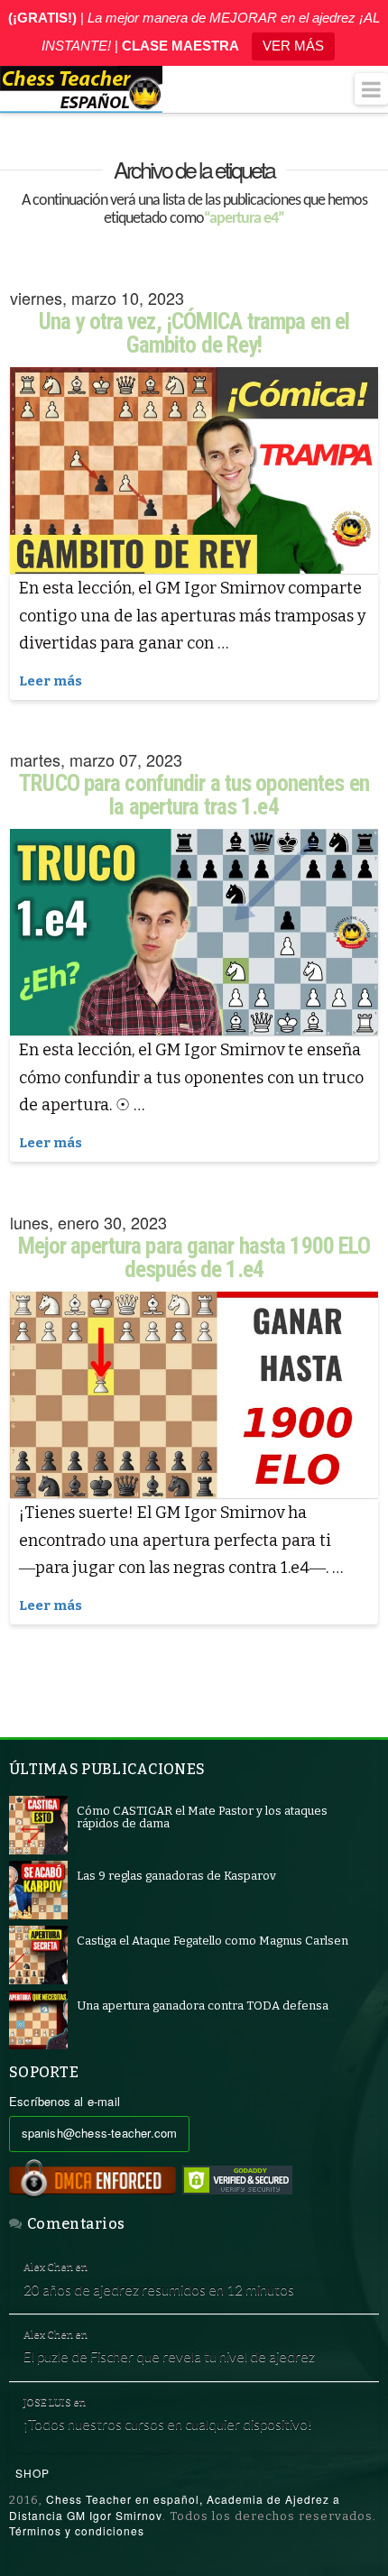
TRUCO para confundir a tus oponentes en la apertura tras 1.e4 (194, 795)
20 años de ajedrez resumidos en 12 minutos (159, 2289)
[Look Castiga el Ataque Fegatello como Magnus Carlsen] (38, 1954)
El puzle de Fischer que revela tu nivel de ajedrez (169, 2356)
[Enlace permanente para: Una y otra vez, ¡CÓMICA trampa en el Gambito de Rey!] (194, 471)
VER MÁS (293, 46)
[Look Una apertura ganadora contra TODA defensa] (38, 2019)
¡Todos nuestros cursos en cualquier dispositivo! (168, 2424)
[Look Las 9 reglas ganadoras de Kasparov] (38, 1889)
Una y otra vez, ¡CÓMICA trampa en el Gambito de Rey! (194, 333)
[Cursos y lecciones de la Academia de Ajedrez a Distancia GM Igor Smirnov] (81, 89)
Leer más (51, 681)
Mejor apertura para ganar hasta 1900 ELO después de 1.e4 (194, 1258)
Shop (32, 2473)
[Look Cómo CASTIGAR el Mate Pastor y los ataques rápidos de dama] (38, 1824)
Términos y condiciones (77, 2530)
